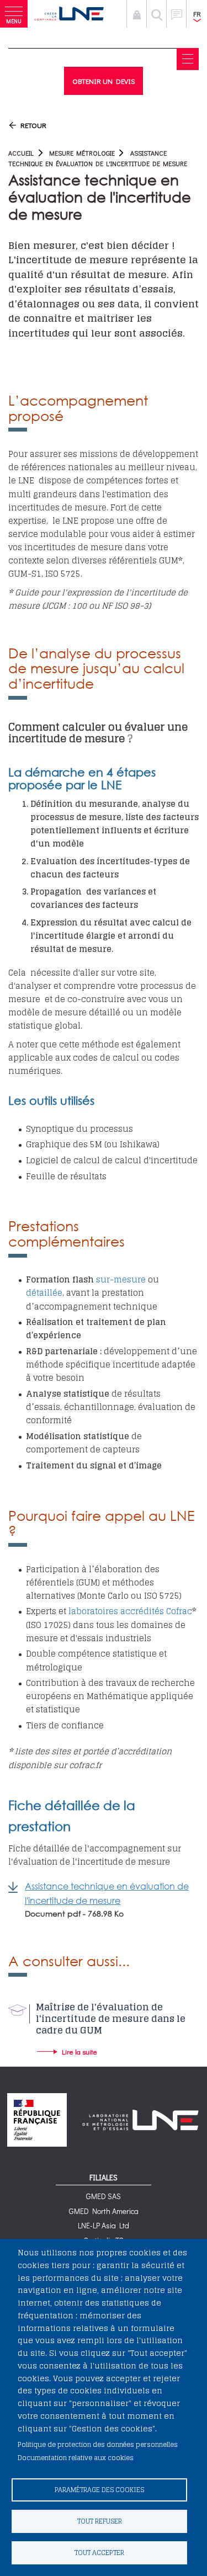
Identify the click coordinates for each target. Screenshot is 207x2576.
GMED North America (104, 2211)
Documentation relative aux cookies (76, 2458)
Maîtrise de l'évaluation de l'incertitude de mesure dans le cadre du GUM (111, 2019)
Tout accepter (99, 2553)
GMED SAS (104, 2196)
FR (197, 14)
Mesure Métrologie (82, 153)
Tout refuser (100, 2521)
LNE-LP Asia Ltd (104, 2225)
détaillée (44, 1293)
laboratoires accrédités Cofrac (129, 1611)
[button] (14, 14)
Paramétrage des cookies (99, 2490)
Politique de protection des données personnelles (98, 2444)
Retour (33, 125)
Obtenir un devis (104, 81)
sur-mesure (121, 1279)
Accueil (21, 153)
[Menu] (188, 59)
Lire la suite (79, 2051)
